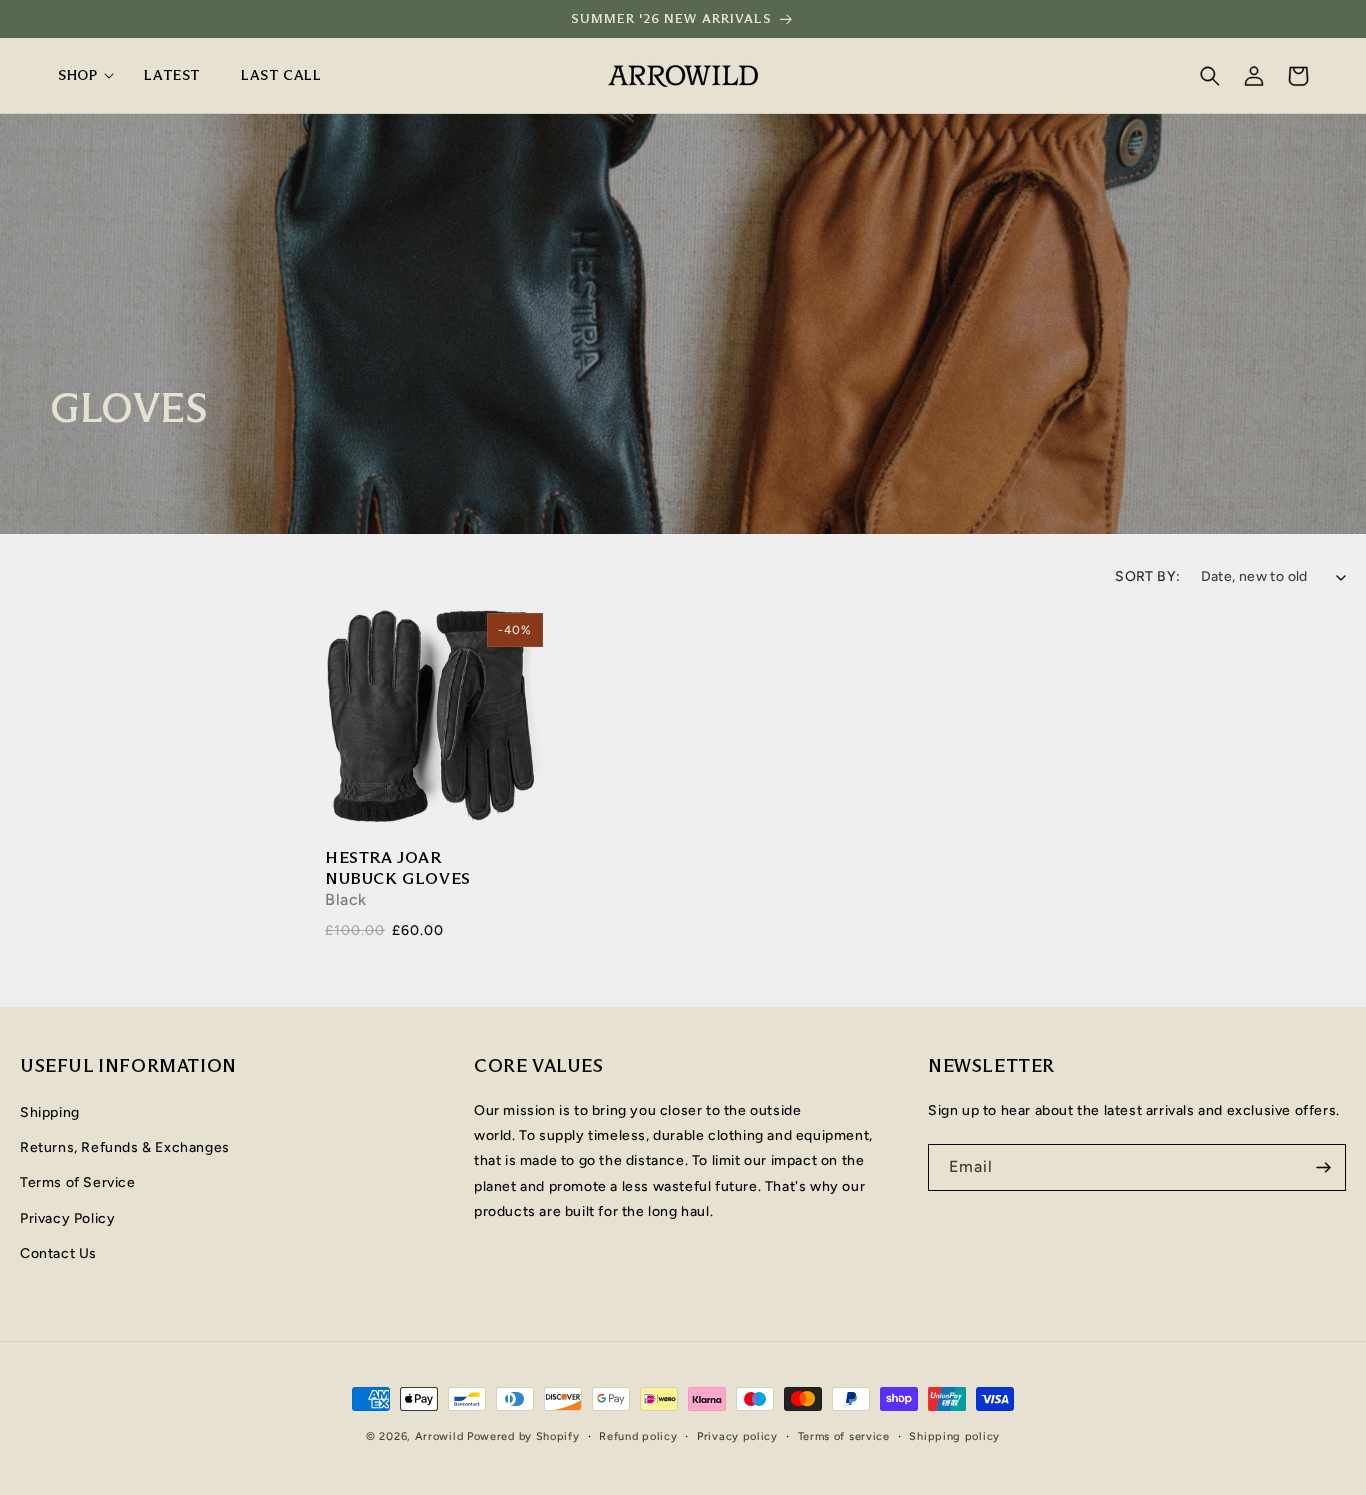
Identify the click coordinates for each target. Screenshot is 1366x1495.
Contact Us (58, 1253)
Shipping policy (954, 1436)
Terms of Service (78, 1183)
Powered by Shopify (523, 1436)
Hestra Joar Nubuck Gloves (398, 868)
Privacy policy (737, 1436)
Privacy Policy (67, 1218)
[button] (81, 75)
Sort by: (1147, 576)
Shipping (50, 1112)
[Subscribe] (1323, 1167)
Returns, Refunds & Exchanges (125, 1148)
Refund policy (638, 1436)
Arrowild (439, 1436)
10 (454, 716)
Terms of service (844, 1436)
